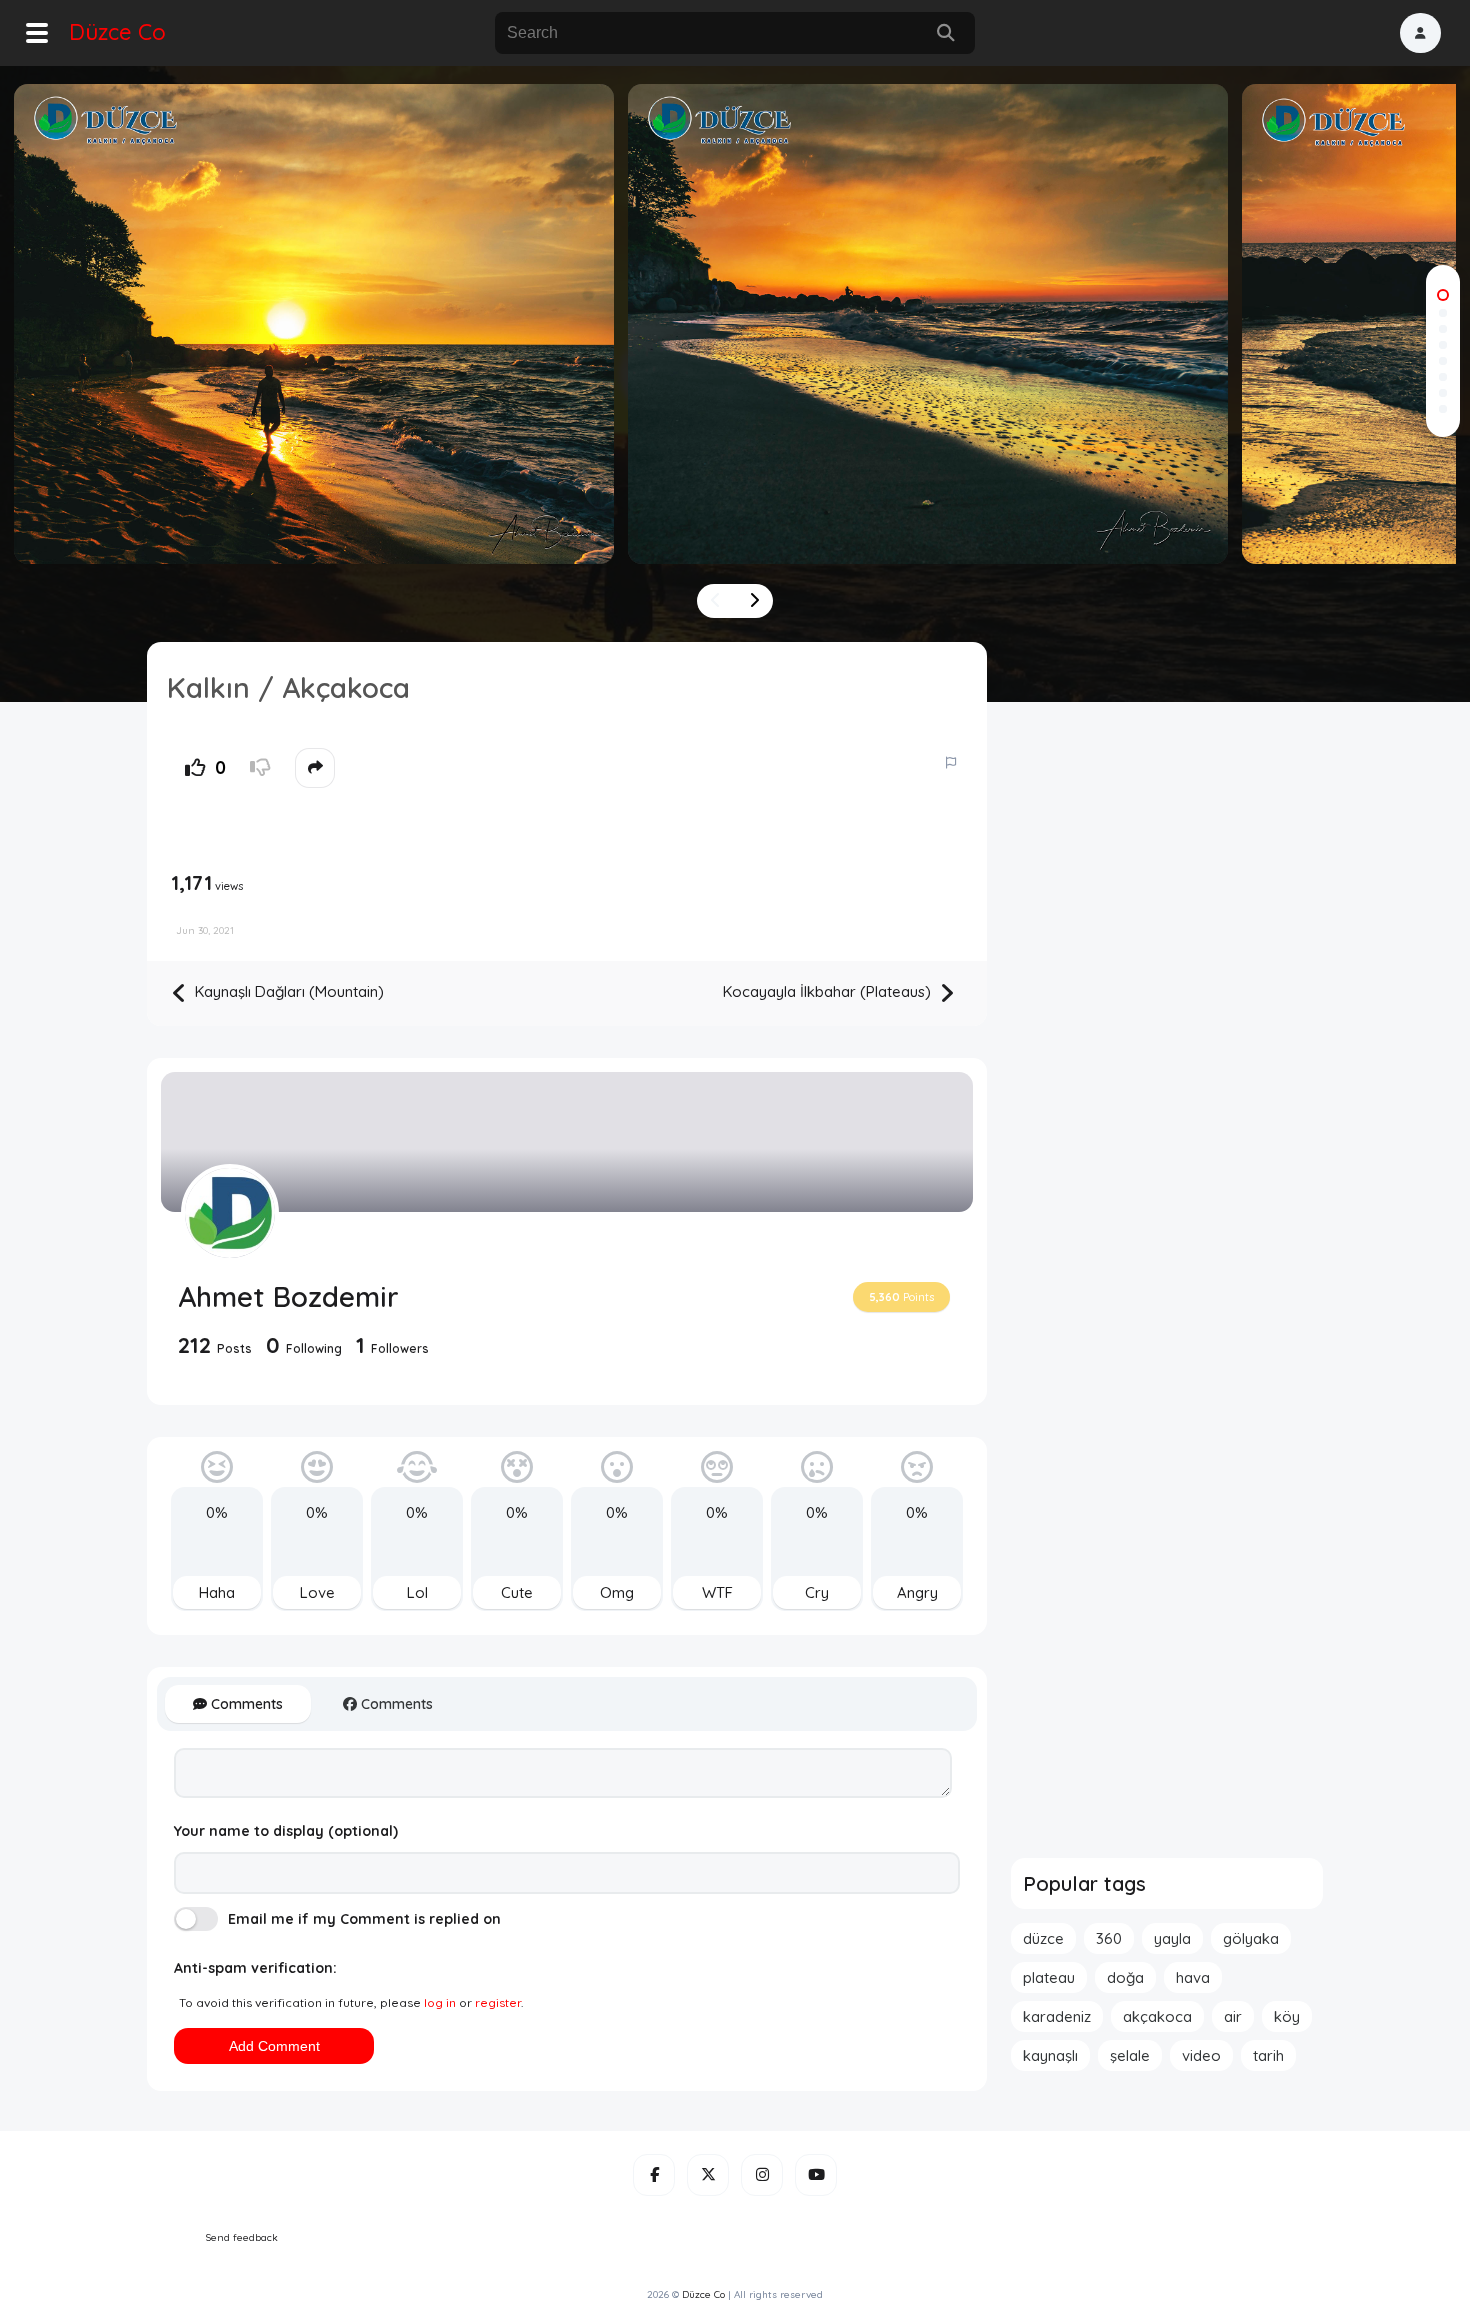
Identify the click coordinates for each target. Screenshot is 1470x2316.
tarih (1268, 2055)
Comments (245, 1704)
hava (1193, 1977)
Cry (817, 1592)
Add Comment (274, 2046)
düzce (1043, 1938)
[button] (1420, 33)
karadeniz (1057, 2016)
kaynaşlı (1050, 2055)
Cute (517, 1592)
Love (317, 1592)
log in (440, 2002)
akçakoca (1157, 2016)
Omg (617, 1592)
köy (1287, 2016)
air (1233, 2016)
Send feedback (242, 2237)
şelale (1130, 2055)
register (498, 2002)
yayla (1172, 1938)
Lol (417, 1592)
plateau (1049, 1977)
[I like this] (195, 768)
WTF (717, 1592)
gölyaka (1251, 1938)
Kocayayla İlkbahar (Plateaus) (829, 991)
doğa (1125, 1977)
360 (1109, 1938)
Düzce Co (117, 32)
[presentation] (716, 601)
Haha (217, 1592)
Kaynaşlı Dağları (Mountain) (287, 991)
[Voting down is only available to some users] (260, 768)
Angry (917, 1592)
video (1201, 2055)
